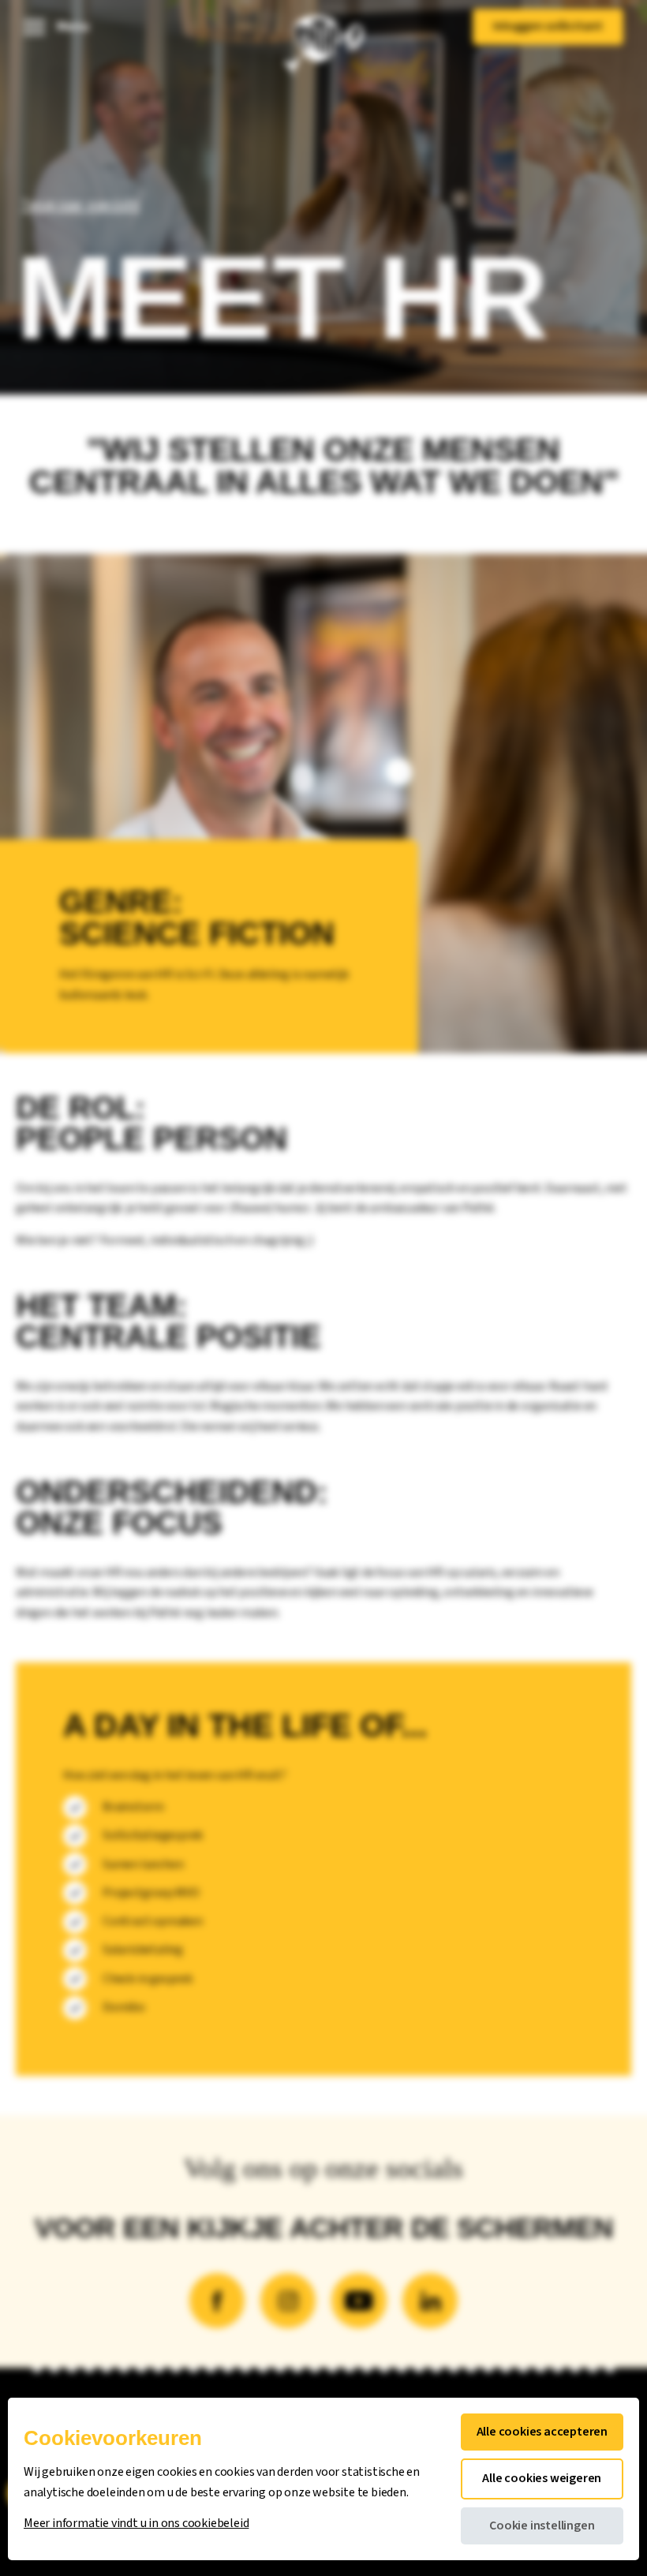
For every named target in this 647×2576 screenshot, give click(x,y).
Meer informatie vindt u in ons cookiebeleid (136, 2524)
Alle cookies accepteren (542, 2432)
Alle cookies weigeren (542, 2478)
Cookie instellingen (542, 2526)
